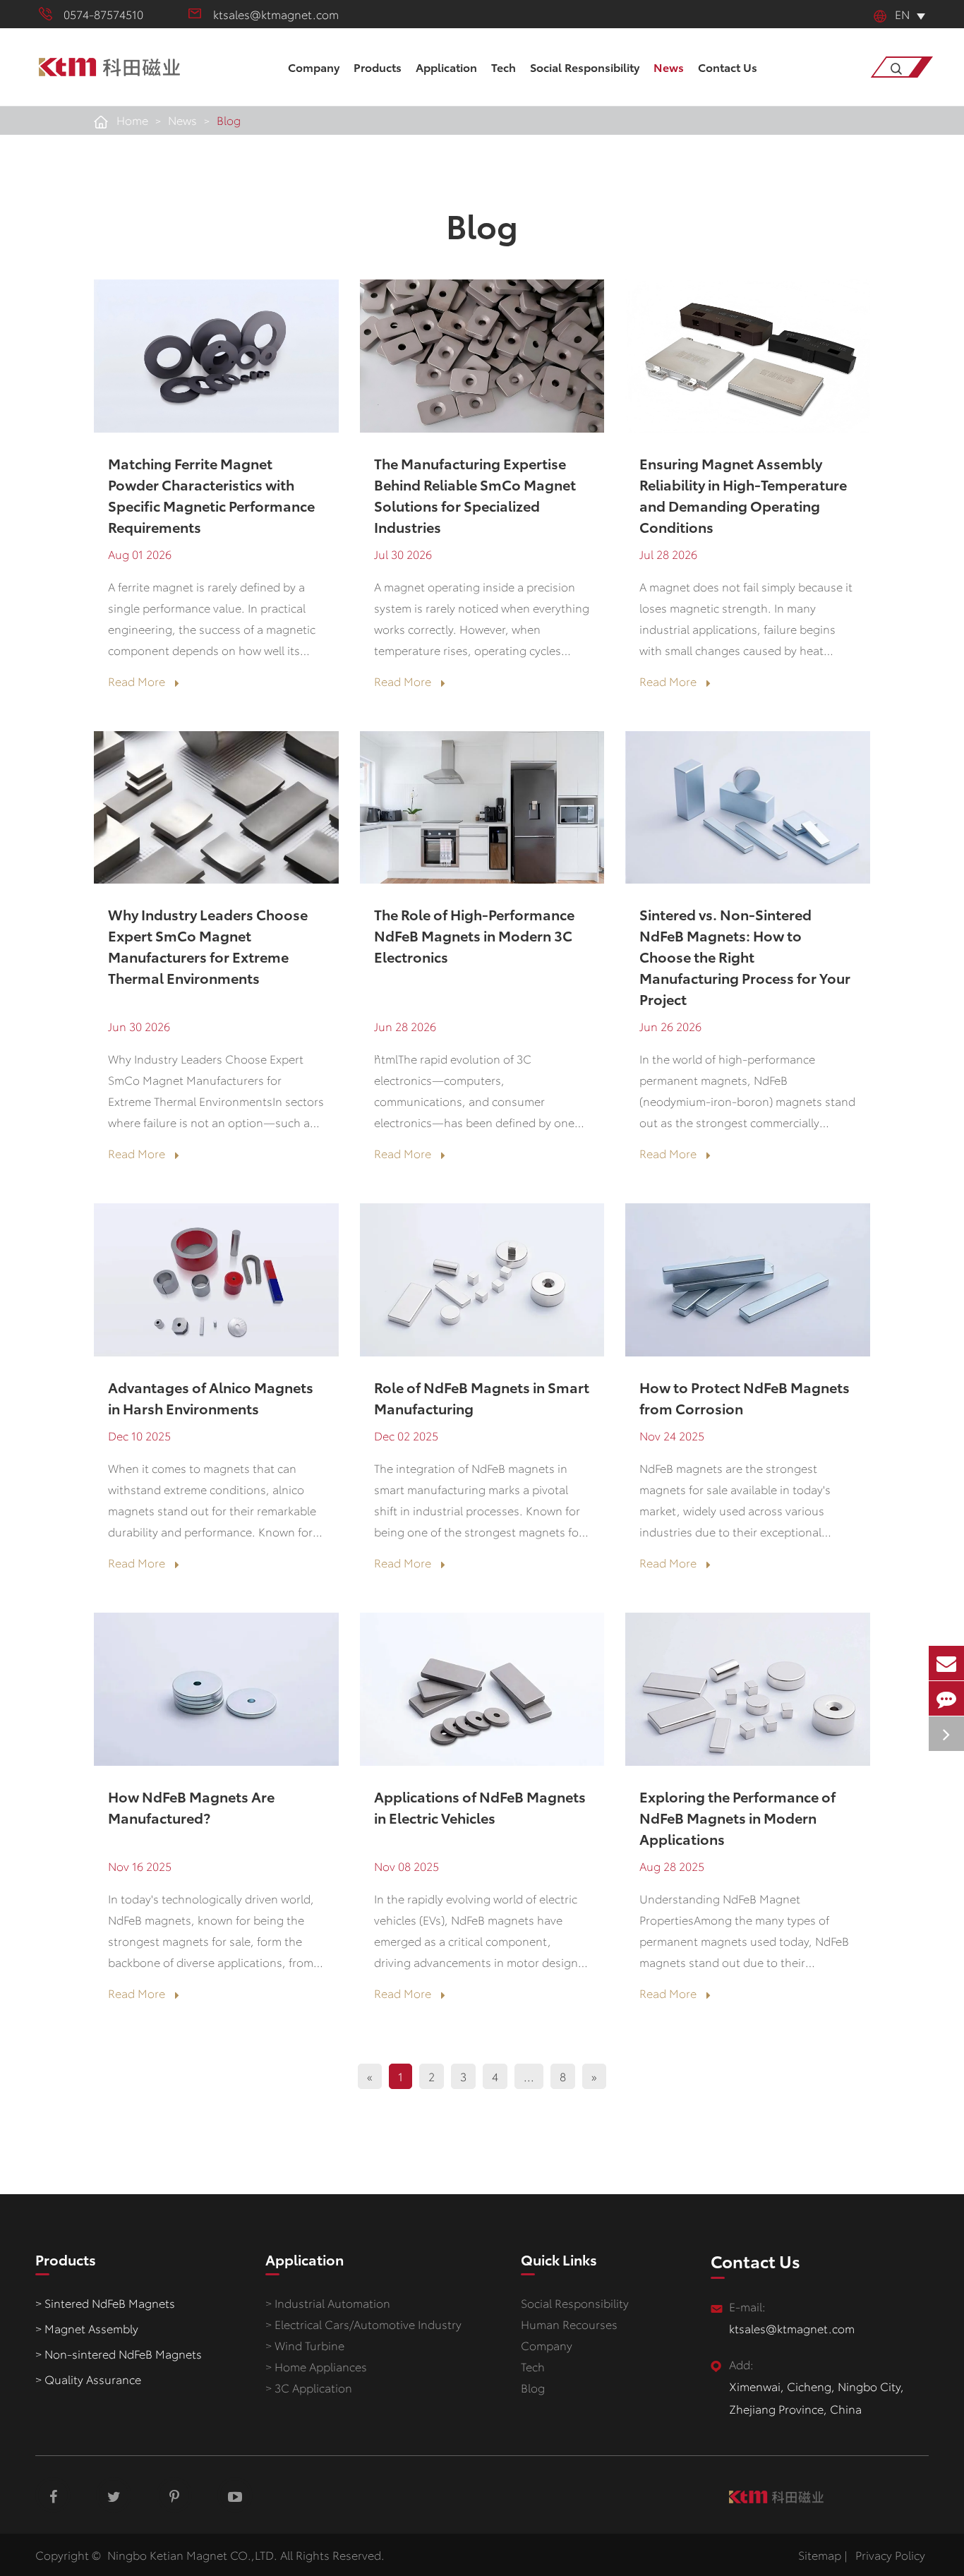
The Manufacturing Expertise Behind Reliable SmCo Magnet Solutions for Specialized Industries (475, 495)
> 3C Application (309, 2387)
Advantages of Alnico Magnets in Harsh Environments (211, 1397)
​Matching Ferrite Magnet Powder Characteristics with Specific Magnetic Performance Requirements (211, 495)
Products (378, 67)
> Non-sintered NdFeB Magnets (119, 2353)
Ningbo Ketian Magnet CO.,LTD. (192, 2554)
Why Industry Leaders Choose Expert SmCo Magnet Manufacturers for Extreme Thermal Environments (208, 946)
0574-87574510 (103, 14)
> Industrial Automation (328, 2303)
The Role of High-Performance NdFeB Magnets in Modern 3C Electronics (474, 935)
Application (446, 67)
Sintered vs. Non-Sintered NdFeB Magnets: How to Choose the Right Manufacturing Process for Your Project (745, 956)
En (902, 14)
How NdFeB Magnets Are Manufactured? (191, 1807)
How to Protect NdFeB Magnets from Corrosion (745, 1397)
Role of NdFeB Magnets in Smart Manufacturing (482, 1397)
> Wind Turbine (305, 2345)
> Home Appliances (316, 2366)
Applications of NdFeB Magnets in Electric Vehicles (480, 1807)
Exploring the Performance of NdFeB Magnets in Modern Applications (737, 1817)
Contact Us (728, 67)
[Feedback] (946, 1698)
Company (314, 67)
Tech (504, 67)
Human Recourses (569, 2324)
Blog (229, 120)
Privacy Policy (890, 2554)
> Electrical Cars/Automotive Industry (363, 2324)
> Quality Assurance (88, 2379)
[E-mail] (946, 1663)
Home (132, 120)
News (669, 67)
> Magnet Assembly (87, 2328)
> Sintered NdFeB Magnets (105, 2303)
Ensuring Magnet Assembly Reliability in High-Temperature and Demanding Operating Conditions (743, 495)
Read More (138, 682)
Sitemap (820, 2554)
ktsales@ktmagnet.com (276, 14)
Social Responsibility (585, 67)
